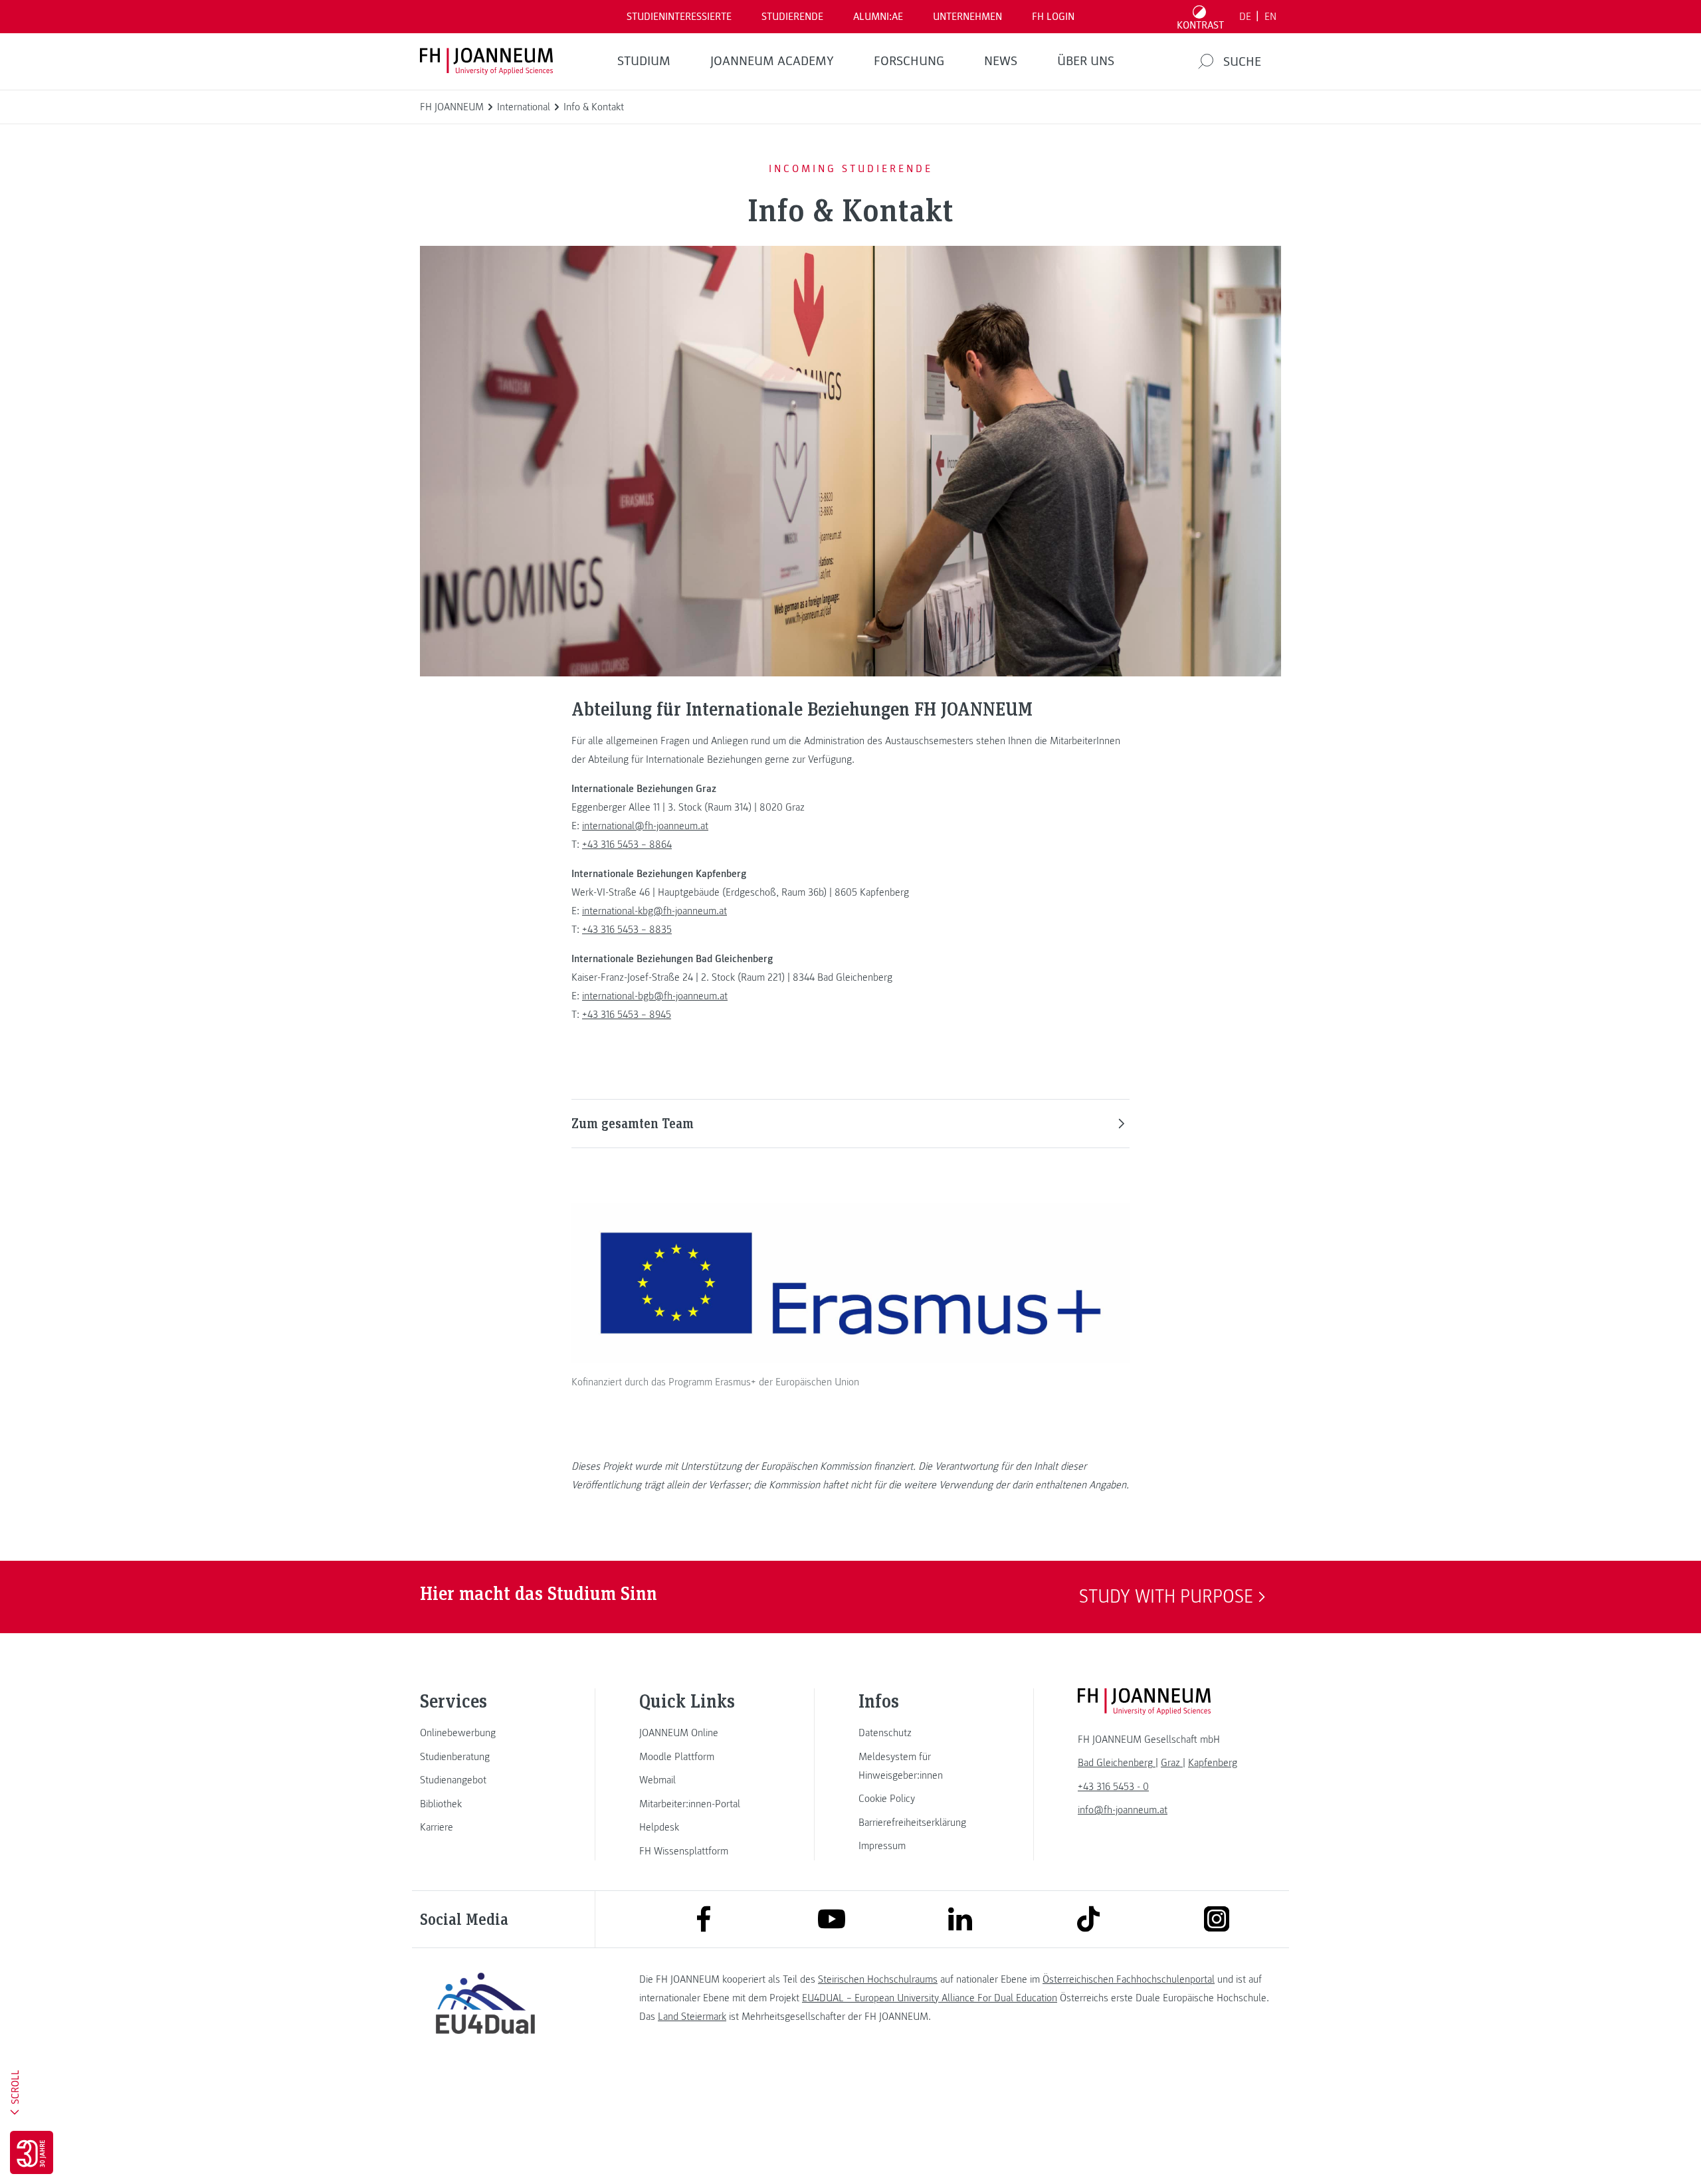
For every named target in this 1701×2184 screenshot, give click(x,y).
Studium (644, 61)
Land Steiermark (692, 2017)
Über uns (1086, 61)
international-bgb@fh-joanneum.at (655, 996)
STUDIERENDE (792, 17)
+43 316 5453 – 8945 (627, 1015)
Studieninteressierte (679, 17)
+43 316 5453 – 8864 (627, 844)
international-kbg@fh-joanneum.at (654, 911)
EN (1270, 17)
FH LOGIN (1053, 17)
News (1001, 61)
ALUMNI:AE (878, 17)
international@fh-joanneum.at (645, 826)
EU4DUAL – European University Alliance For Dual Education (930, 1998)
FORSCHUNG (909, 61)
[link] (485, 1733)
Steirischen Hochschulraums (878, 1979)
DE (1245, 17)
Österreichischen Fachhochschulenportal (1129, 1979)
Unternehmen (967, 17)
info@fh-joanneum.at (1123, 1810)
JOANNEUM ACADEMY (772, 61)
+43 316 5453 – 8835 (627, 930)
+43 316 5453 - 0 (1113, 1787)
